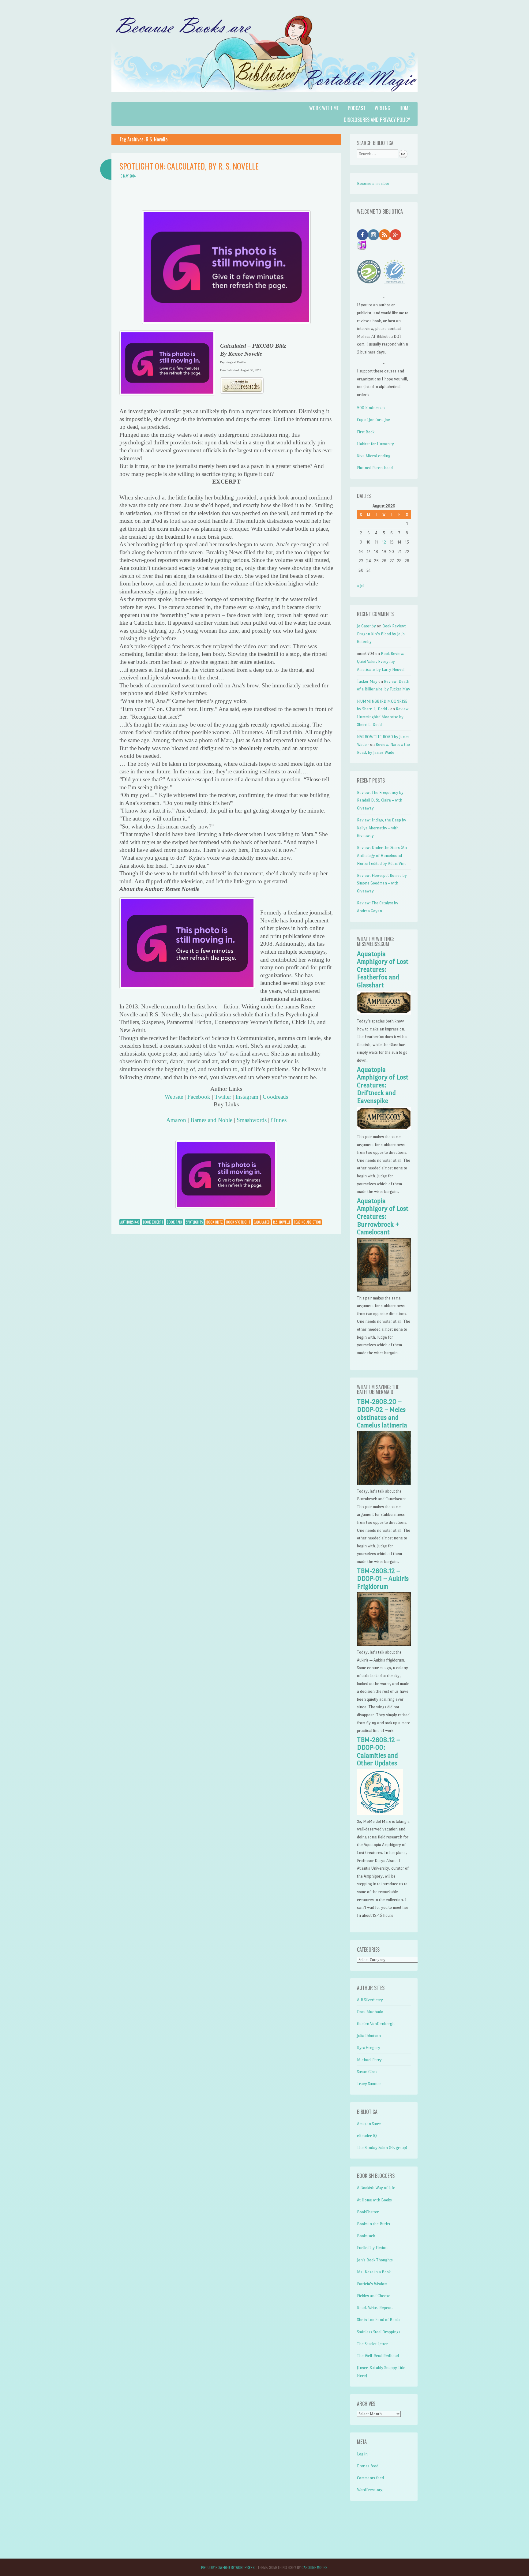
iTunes (279, 1120)
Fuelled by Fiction (372, 2248)
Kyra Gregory (369, 2048)
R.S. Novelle (282, 1222)
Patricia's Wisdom (372, 2284)
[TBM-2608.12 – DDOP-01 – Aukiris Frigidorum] (384, 1645)
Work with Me (324, 108)
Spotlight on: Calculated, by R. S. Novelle (189, 166)
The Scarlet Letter (372, 2344)
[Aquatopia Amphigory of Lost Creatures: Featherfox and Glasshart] (384, 1013)
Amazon (176, 1120)
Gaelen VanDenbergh (376, 2024)
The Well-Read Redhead (378, 2356)
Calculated (262, 1222)
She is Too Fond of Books (379, 2320)
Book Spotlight (238, 1222)
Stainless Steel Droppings (379, 2332)
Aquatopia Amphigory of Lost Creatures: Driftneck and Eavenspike (383, 1085)
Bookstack (366, 2236)
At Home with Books (374, 2200)
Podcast (357, 108)
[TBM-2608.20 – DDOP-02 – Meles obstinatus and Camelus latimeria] (384, 1483)
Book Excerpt (153, 1222)
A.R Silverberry (370, 2000)
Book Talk (174, 1222)
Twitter (223, 1097)
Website (174, 1097)
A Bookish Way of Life (376, 2188)
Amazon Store (369, 2124)
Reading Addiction (307, 1222)
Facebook (199, 1097)
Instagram (247, 1097)
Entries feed (368, 2466)
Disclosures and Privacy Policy (377, 120)
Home (405, 108)
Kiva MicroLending (374, 456)
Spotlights (194, 1222)
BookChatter (368, 2212)
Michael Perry (369, 2060)
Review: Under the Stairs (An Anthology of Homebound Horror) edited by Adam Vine (382, 855)
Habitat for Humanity (375, 444)
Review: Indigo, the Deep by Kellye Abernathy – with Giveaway (382, 828)
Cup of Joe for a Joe (373, 420)
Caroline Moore (314, 2567)
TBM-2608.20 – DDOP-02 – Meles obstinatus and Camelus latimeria (382, 1413)
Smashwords (252, 1120)
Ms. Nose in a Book (374, 2272)
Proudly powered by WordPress (228, 2567)
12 (384, 542)
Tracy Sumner (369, 2084)
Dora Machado (370, 2012)
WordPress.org (370, 2490)
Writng (383, 108)
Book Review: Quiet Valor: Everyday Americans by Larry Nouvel (381, 661)
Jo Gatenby (366, 626)
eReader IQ (367, 2136)
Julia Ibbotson (369, 2036)
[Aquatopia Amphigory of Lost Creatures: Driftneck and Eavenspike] (384, 1129)
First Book (366, 432)
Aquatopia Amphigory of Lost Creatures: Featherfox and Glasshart (383, 970)
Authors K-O (130, 1222)
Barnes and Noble (211, 1120)
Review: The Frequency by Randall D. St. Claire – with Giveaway (380, 800)
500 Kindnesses (371, 408)
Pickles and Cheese (374, 2296)
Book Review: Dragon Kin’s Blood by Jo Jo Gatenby (381, 634)
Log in (362, 2454)
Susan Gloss (367, 2072)
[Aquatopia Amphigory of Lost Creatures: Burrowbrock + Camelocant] (384, 1290)
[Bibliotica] (264, 98)
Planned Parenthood (375, 468)
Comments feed (370, 2478)
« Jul (361, 586)
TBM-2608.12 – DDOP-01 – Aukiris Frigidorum (383, 1579)
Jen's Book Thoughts (375, 2260)
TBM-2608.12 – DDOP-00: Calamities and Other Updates (379, 1752)
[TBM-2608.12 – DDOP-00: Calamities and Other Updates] (380, 1813)
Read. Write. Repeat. (375, 2308)
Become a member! (374, 183)
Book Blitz (215, 1222)
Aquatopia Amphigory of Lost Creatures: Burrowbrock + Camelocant (383, 1217)
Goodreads (275, 1097)
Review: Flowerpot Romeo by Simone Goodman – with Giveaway (382, 883)
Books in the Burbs (373, 2224)
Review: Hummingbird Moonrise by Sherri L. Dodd (383, 717)
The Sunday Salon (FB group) (382, 2148)
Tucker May (367, 681)
